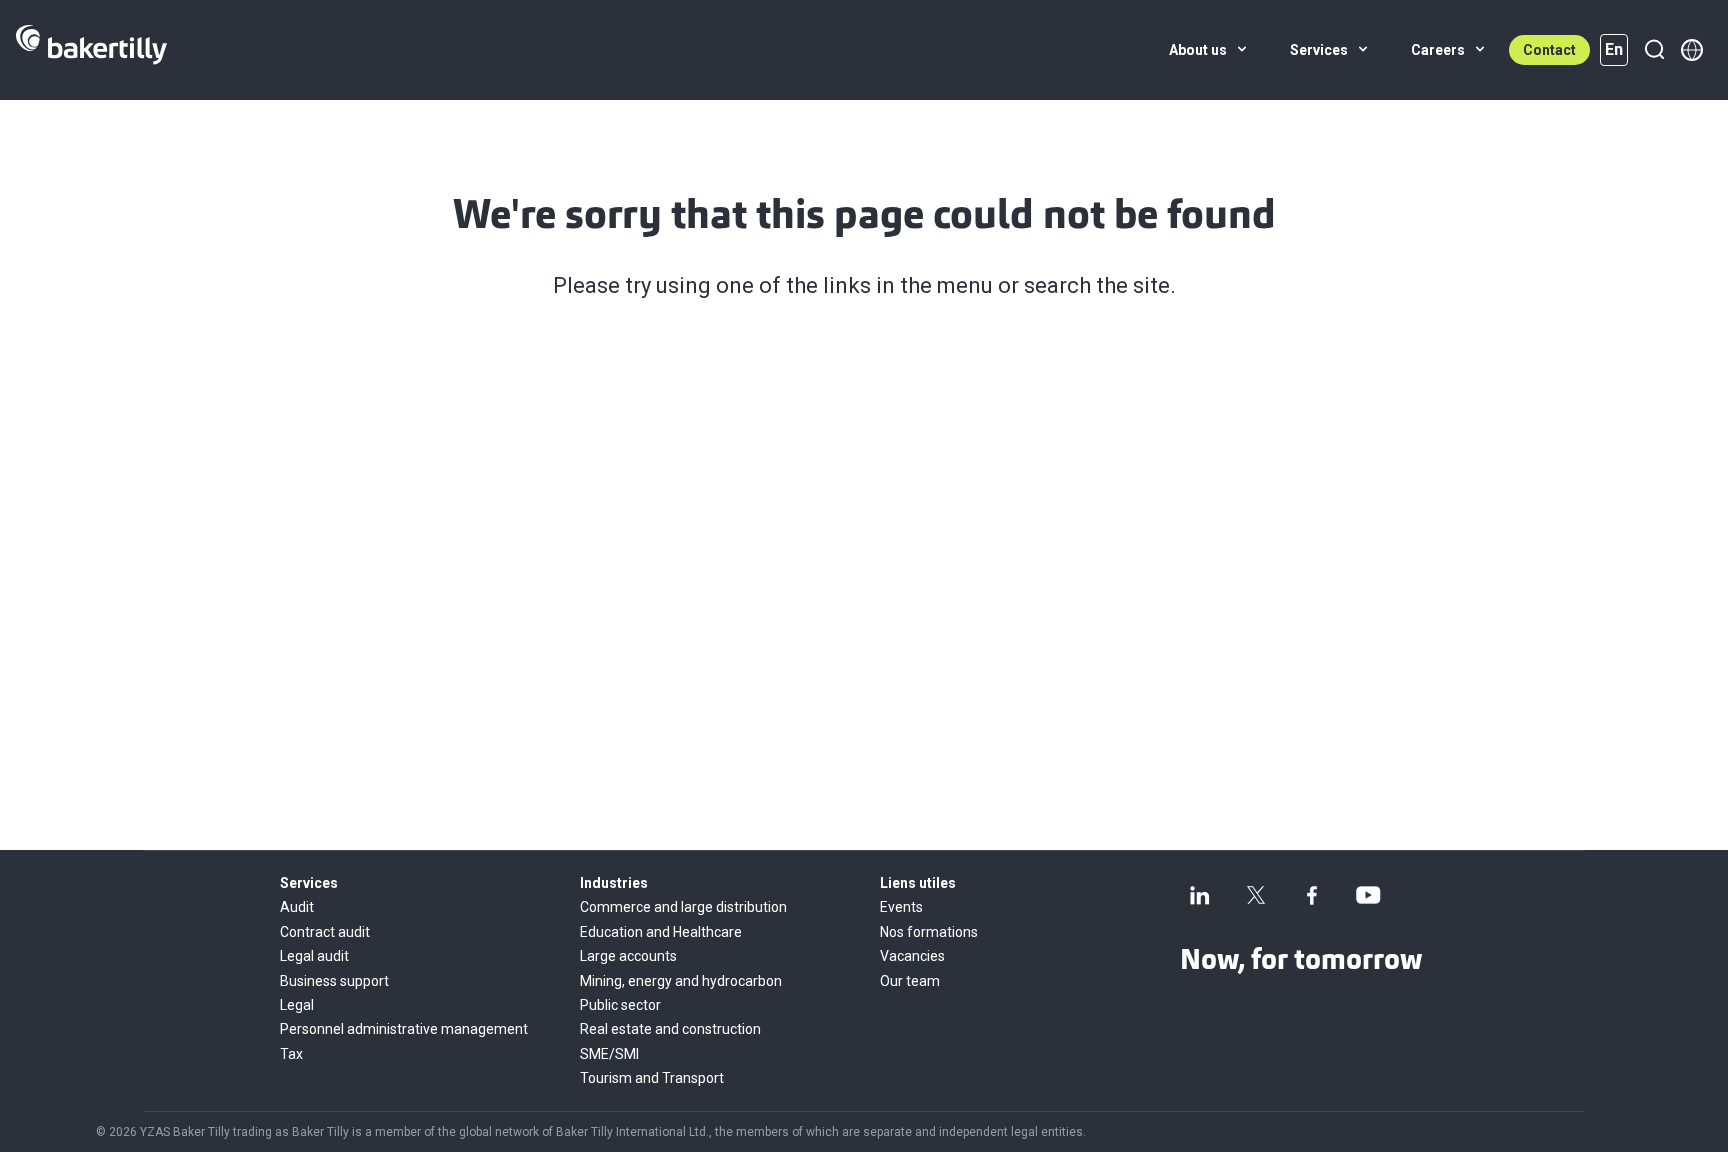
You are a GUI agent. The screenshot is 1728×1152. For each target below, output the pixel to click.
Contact (1549, 50)
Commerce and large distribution (683, 907)
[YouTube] (1368, 895)
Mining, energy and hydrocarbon (681, 981)
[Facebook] (1312, 895)
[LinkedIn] (1200, 895)
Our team (910, 981)
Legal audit (314, 956)
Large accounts (628, 956)
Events (901, 907)
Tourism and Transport (652, 1078)
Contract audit (325, 932)
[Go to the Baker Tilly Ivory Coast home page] (91, 50)
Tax (291, 1054)
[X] (1256, 895)
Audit (297, 907)
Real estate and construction (670, 1029)
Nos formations (929, 932)
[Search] (1654, 50)
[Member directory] (1692, 50)
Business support (334, 981)
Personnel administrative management (404, 1029)
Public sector (620, 1005)
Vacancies (912, 956)
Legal (297, 1005)
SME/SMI (609, 1054)
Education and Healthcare (661, 932)
